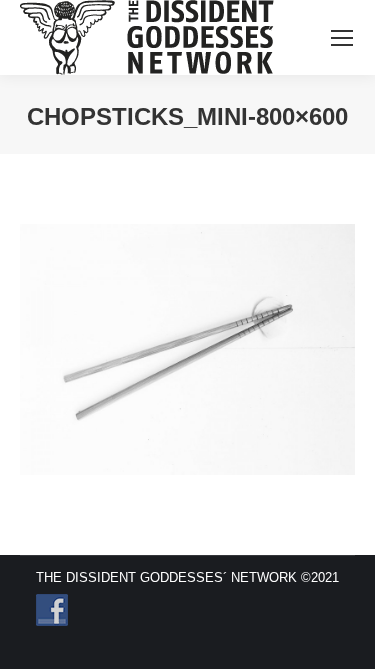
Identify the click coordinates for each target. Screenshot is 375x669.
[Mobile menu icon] (342, 38)
